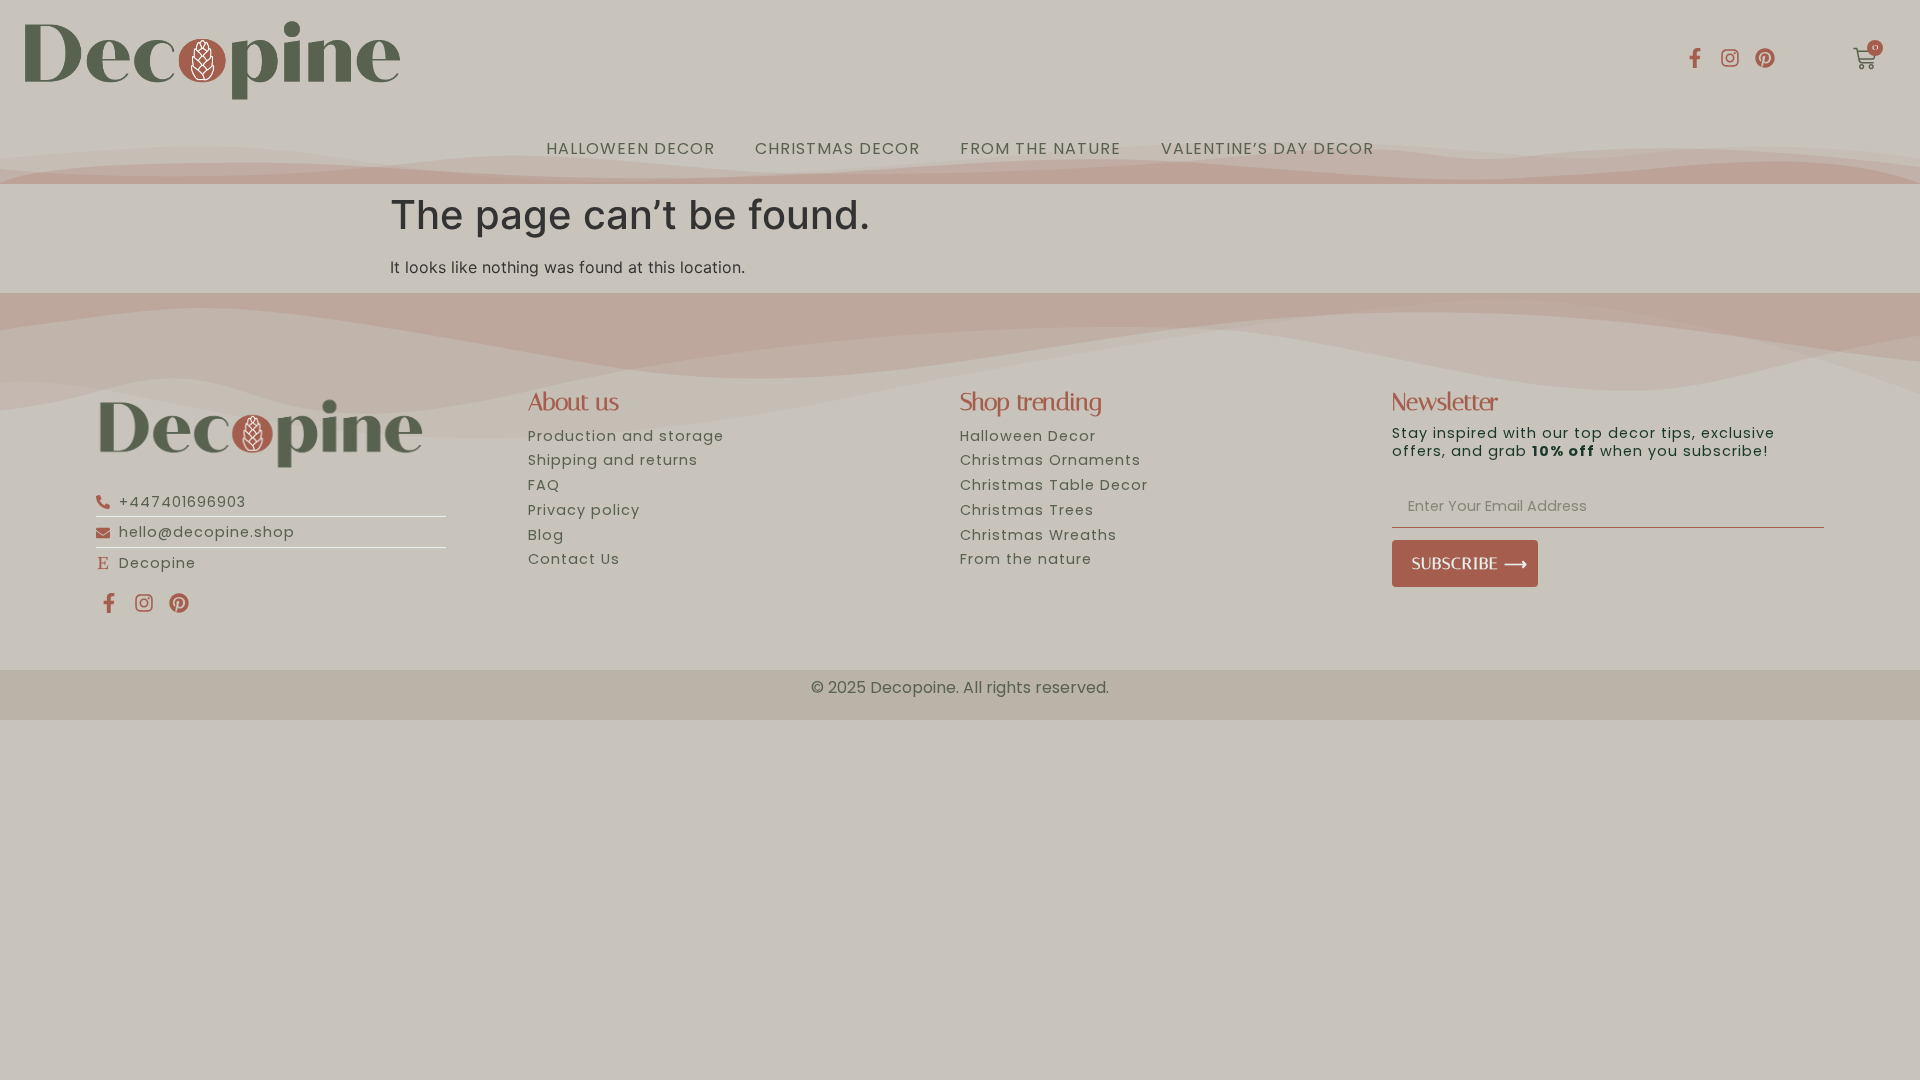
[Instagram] (1730, 58)
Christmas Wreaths (1038, 535)
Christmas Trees (1027, 510)
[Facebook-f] (1695, 58)
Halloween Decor (630, 148)
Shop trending (1030, 402)
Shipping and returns (613, 460)
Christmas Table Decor (1054, 485)
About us (573, 402)
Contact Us (574, 559)
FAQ (544, 485)
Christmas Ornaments (1050, 460)
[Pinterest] (1765, 58)
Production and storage (626, 436)
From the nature (1040, 148)
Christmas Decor (837, 148)
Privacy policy (584, 510)
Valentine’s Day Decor (1267, 148)
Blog (546, 535)
